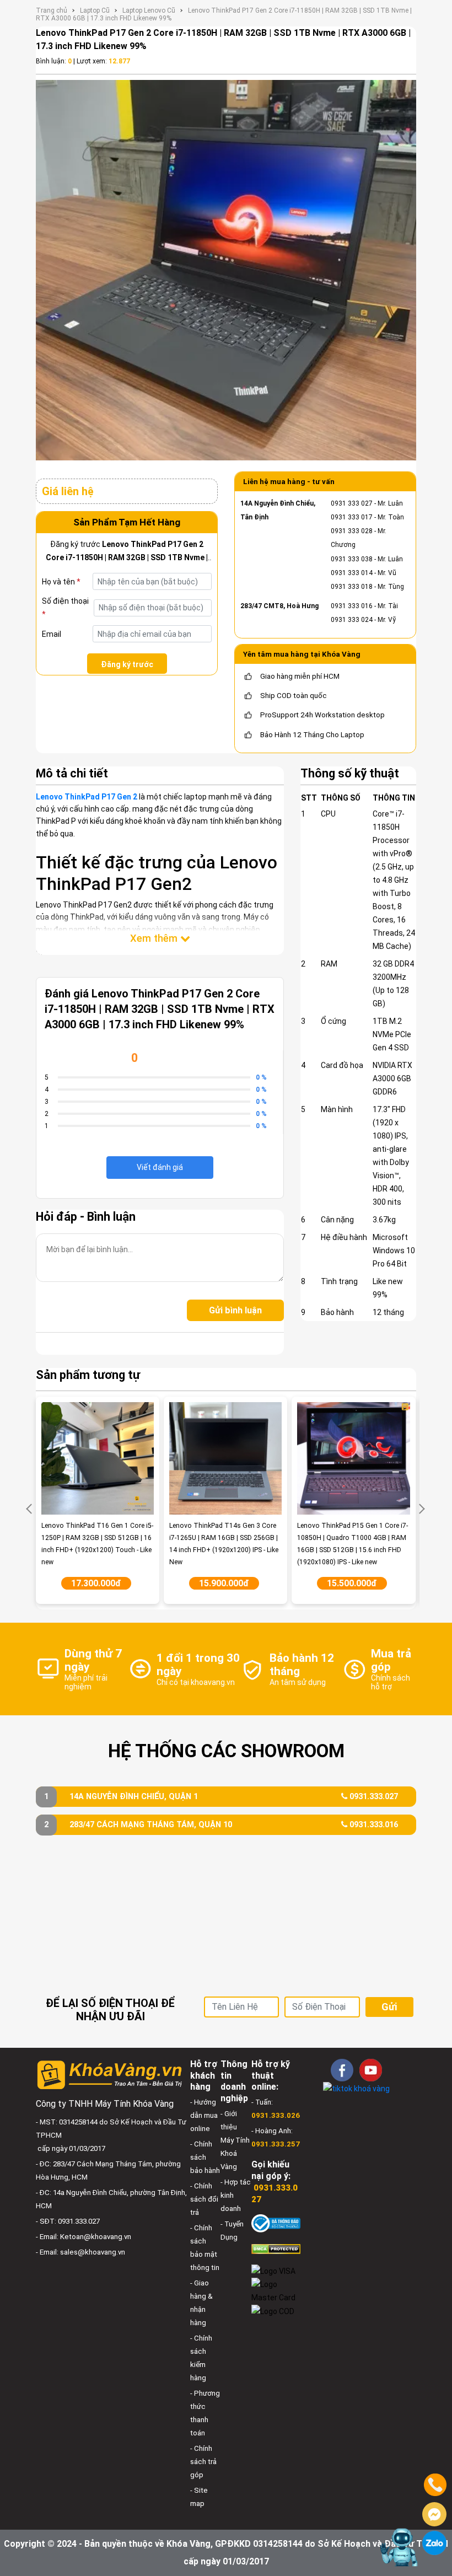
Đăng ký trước (127, 664)
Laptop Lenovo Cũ (149, 10)
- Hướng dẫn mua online (204, 2115)
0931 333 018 (352, 587)
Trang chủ (52, 10)
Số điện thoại (65, 608)
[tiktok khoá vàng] (356, 2088)
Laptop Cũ (95, 10)
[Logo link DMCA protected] (276, 2248)
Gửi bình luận (235, 1310)
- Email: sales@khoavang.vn (80, 2252)
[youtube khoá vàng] (371, 2070)
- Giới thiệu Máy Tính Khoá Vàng (235, 2140)
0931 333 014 (352, 573)
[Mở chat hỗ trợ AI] (399, 2547)
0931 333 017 (352, 517)
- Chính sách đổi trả (204, 2199)
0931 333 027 (352, 503)
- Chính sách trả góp (203, 2462)
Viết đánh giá (160, 1167)
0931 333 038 (352, 559)
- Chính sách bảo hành (205, 2157)
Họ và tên (61, 582)
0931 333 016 (352, 606)
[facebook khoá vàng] (342, 2070)
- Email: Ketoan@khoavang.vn (84, 2237)
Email (52, 634)
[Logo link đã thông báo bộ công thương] (276, 2223)
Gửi (389, 2007)
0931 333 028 (352, 531)
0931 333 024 (352, 620)
